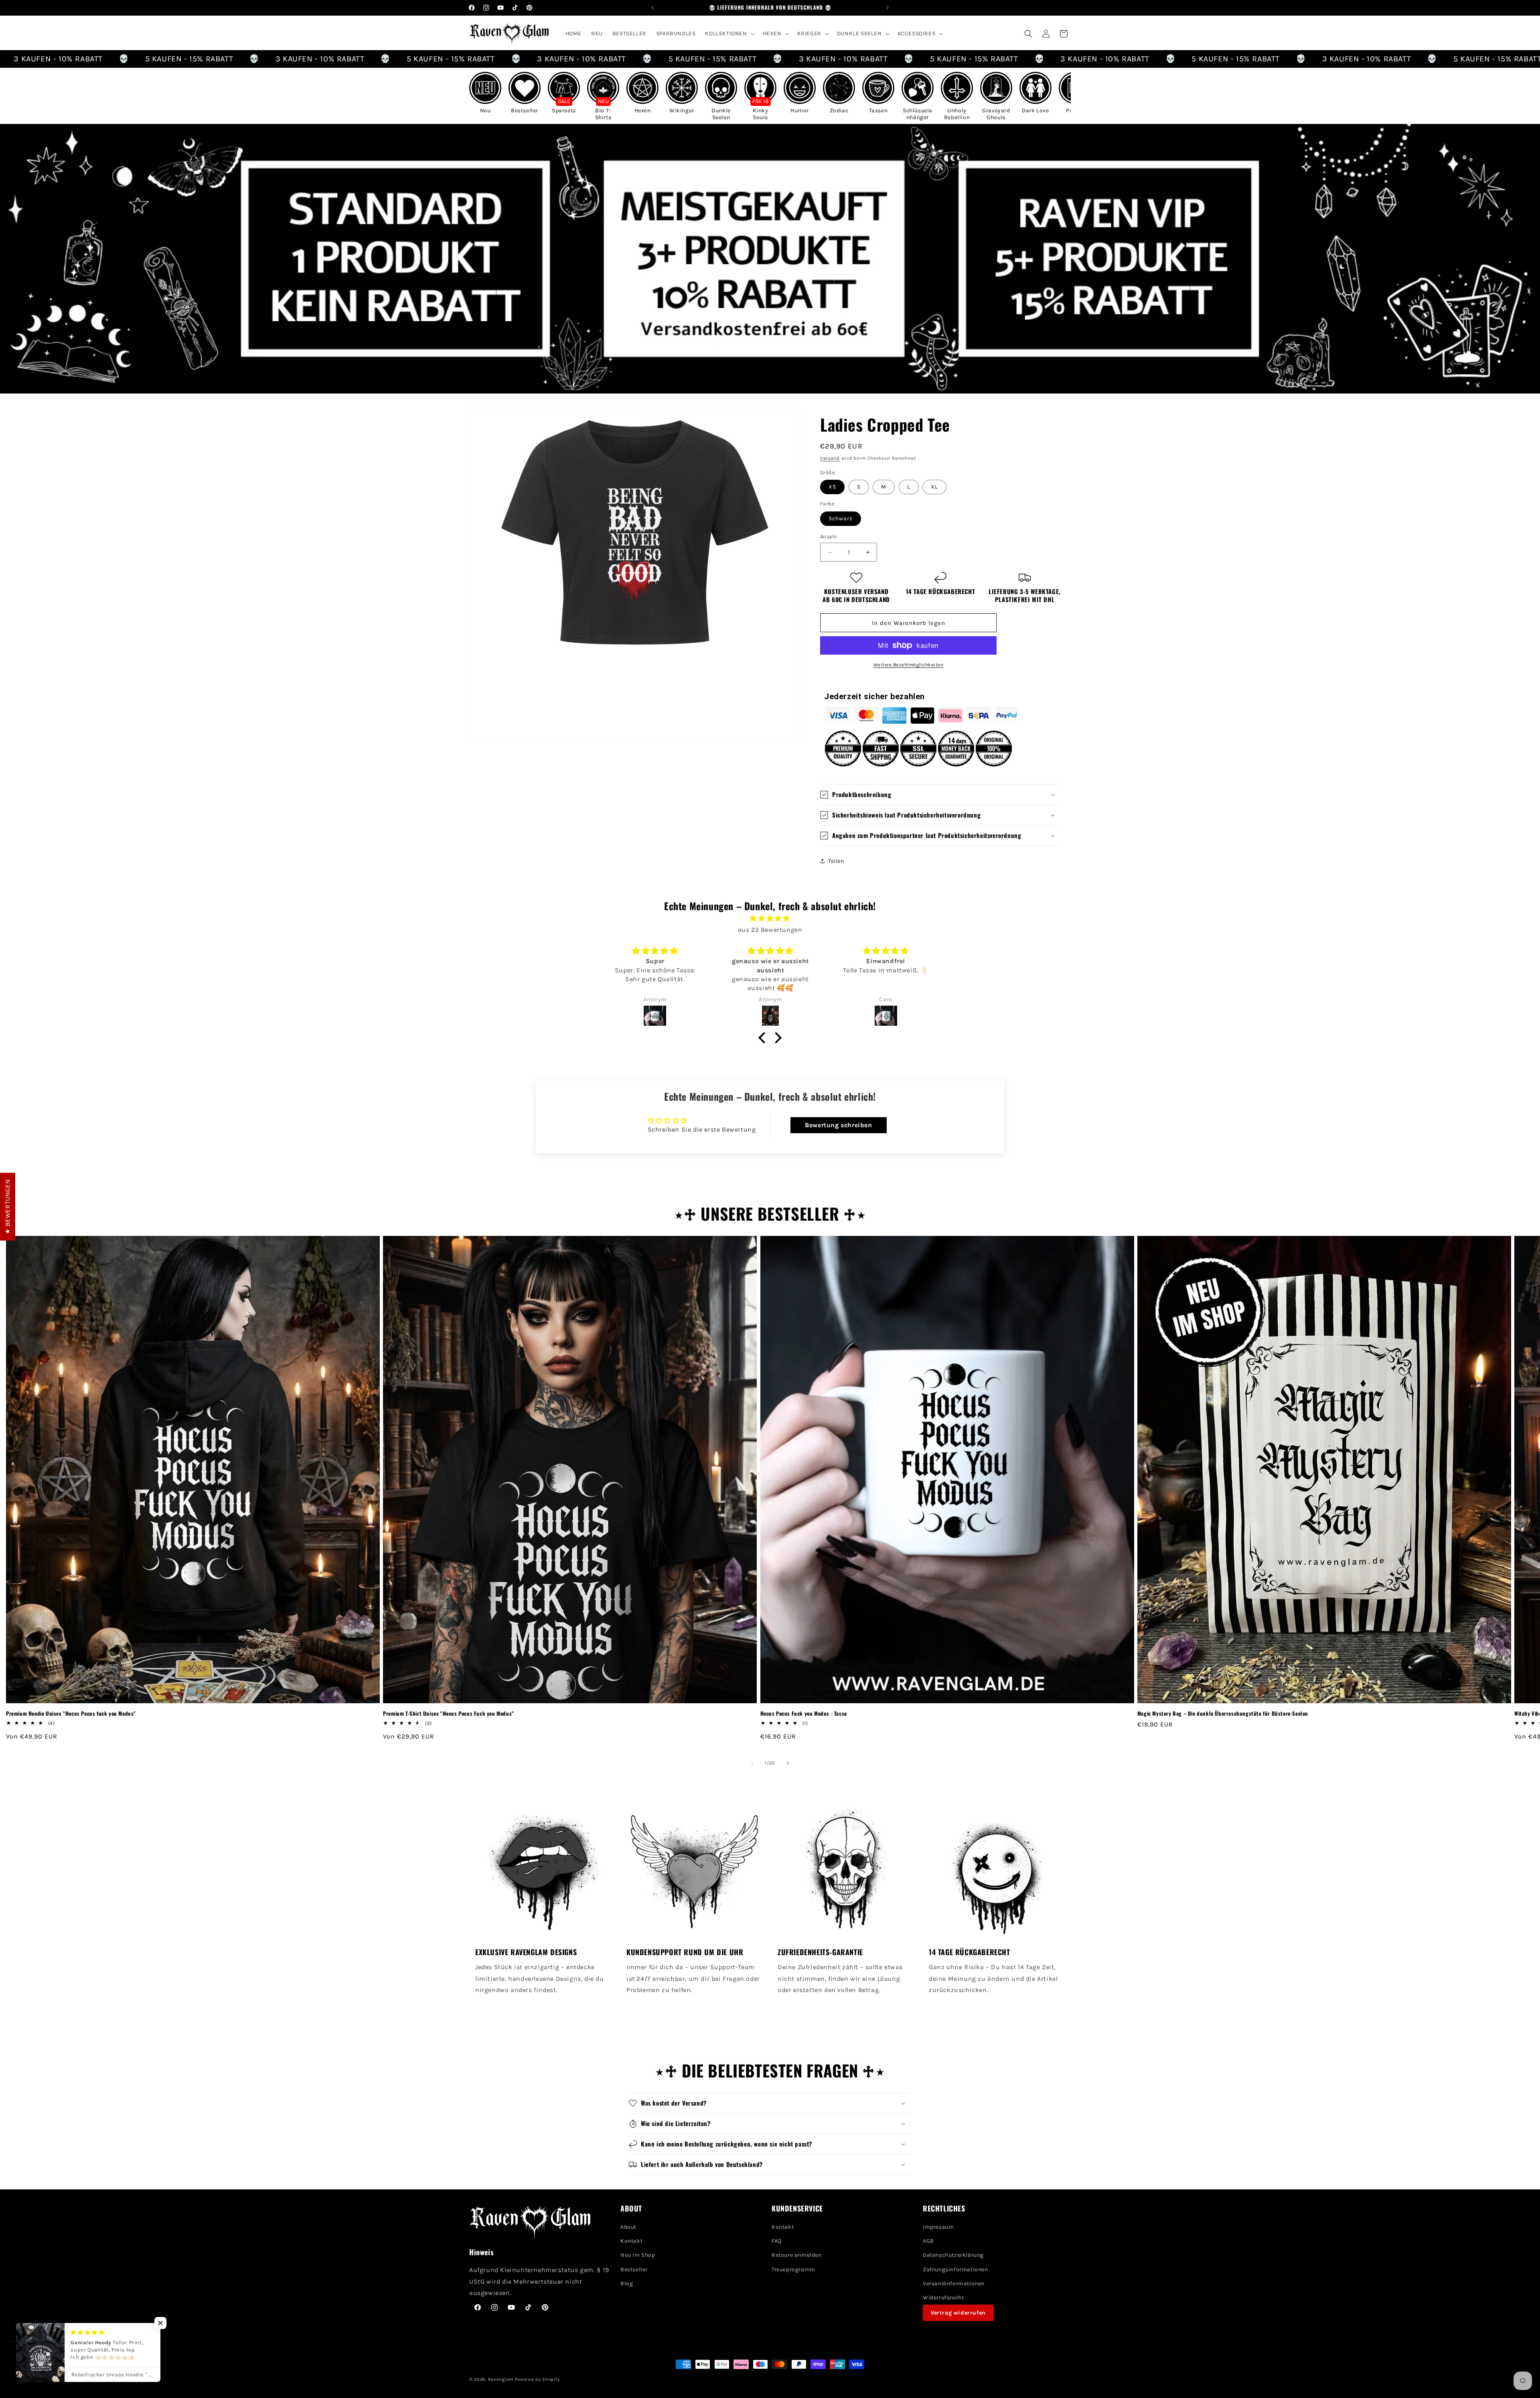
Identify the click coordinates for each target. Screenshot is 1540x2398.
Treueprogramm (793, 2269)
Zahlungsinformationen (955, 2269)
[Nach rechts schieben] (788, 1763)
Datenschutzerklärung (953, 2255)
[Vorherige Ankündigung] (652, 8)
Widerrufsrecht (943, 2298)
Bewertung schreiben (838, 1125)
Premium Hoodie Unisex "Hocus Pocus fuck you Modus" (71, 1713)
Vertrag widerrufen (958, 2313)
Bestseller (634, 2269)
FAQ (777, 2241)
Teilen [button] (836, 861)
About (628, 2227)
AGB (928, 2241)
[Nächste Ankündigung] (888, 8)
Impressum (938, 2227)
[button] (729, 34)
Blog (627, 2283)
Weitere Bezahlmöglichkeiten (909, 665)
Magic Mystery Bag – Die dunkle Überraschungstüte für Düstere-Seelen (1223, 1713)
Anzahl (829, 537)
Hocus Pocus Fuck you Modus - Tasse (804, 1713)
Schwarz (841, 518)
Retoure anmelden (797, 2255)
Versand (830, 458)
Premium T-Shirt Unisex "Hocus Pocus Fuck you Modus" (449, 1713)
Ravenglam (501, 2379)
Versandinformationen (954, 2283)
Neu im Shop (638, 2255)
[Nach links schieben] (752, 1763)
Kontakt (631, 2241)
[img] (770, 919)
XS (832, 487)
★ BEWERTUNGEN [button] (7, 1207)
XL (934, 487)
